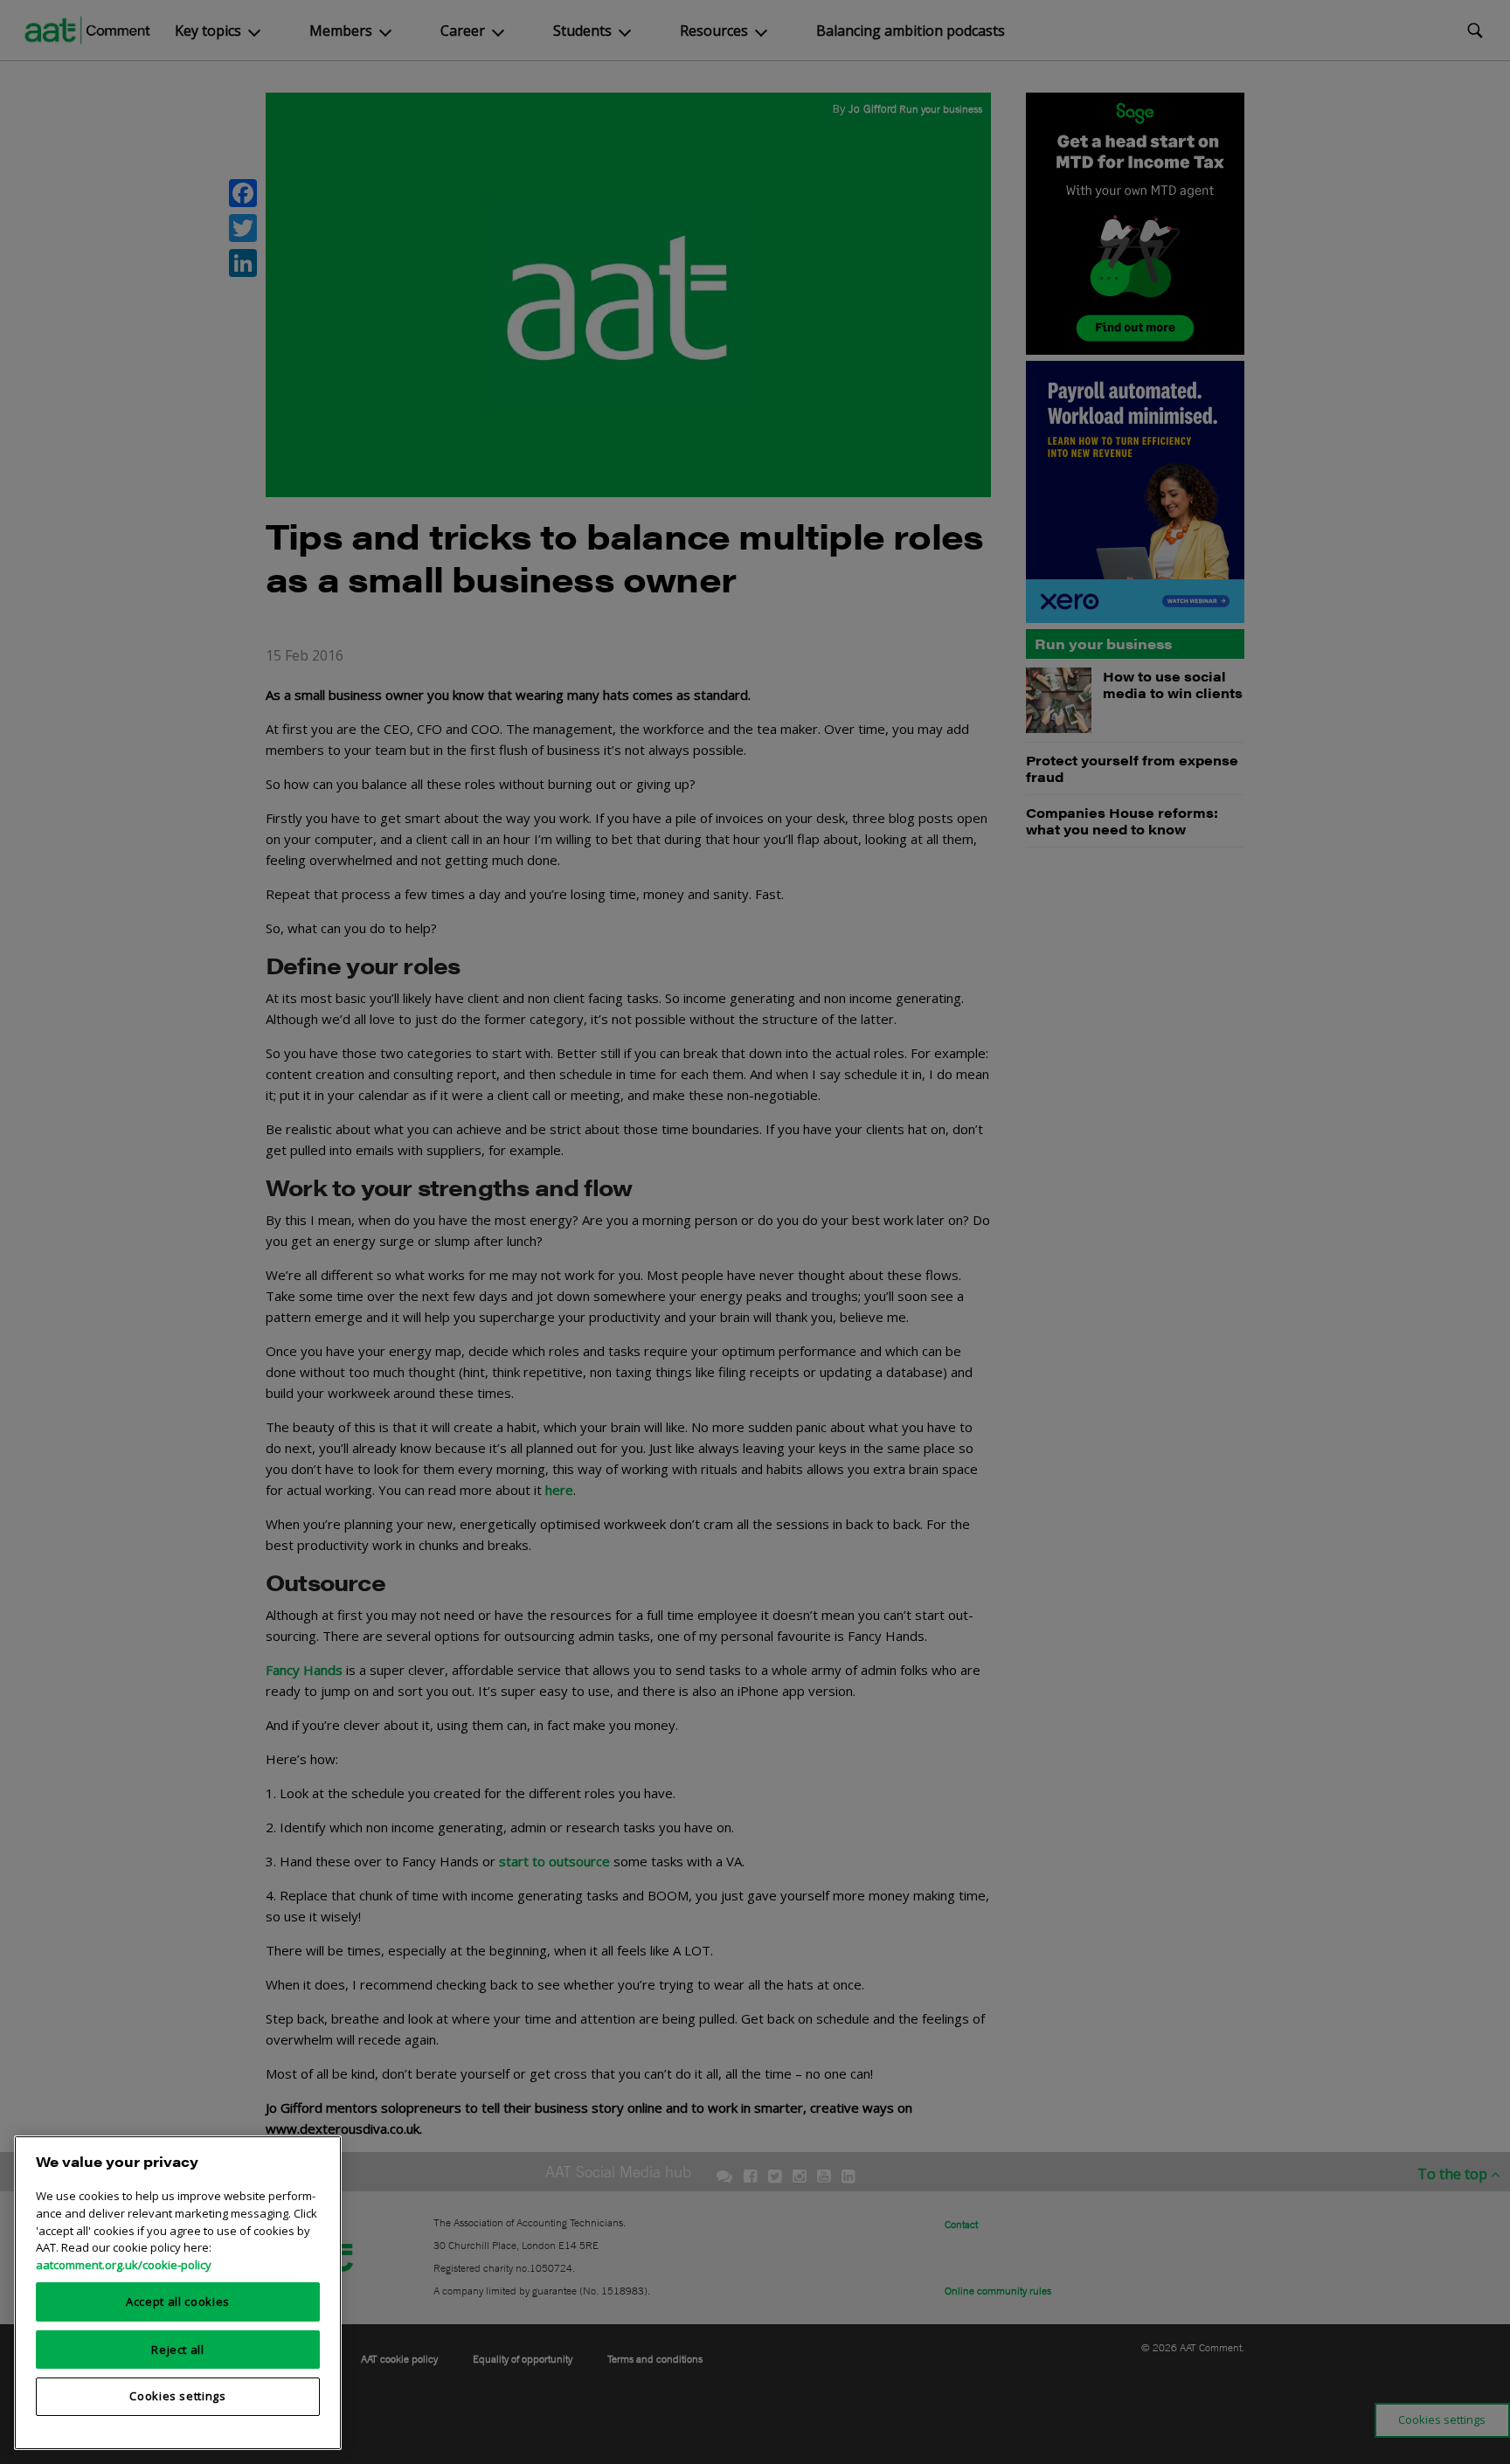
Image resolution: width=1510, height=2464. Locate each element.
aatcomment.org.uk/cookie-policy (124, 2264)
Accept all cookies (178, 2301)
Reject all (178, 2349)
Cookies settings (178, 2396)
